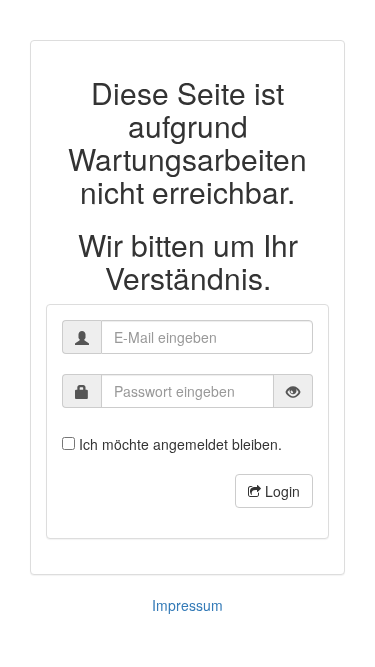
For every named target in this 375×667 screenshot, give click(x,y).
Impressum (187, 605)
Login (280, 491)
